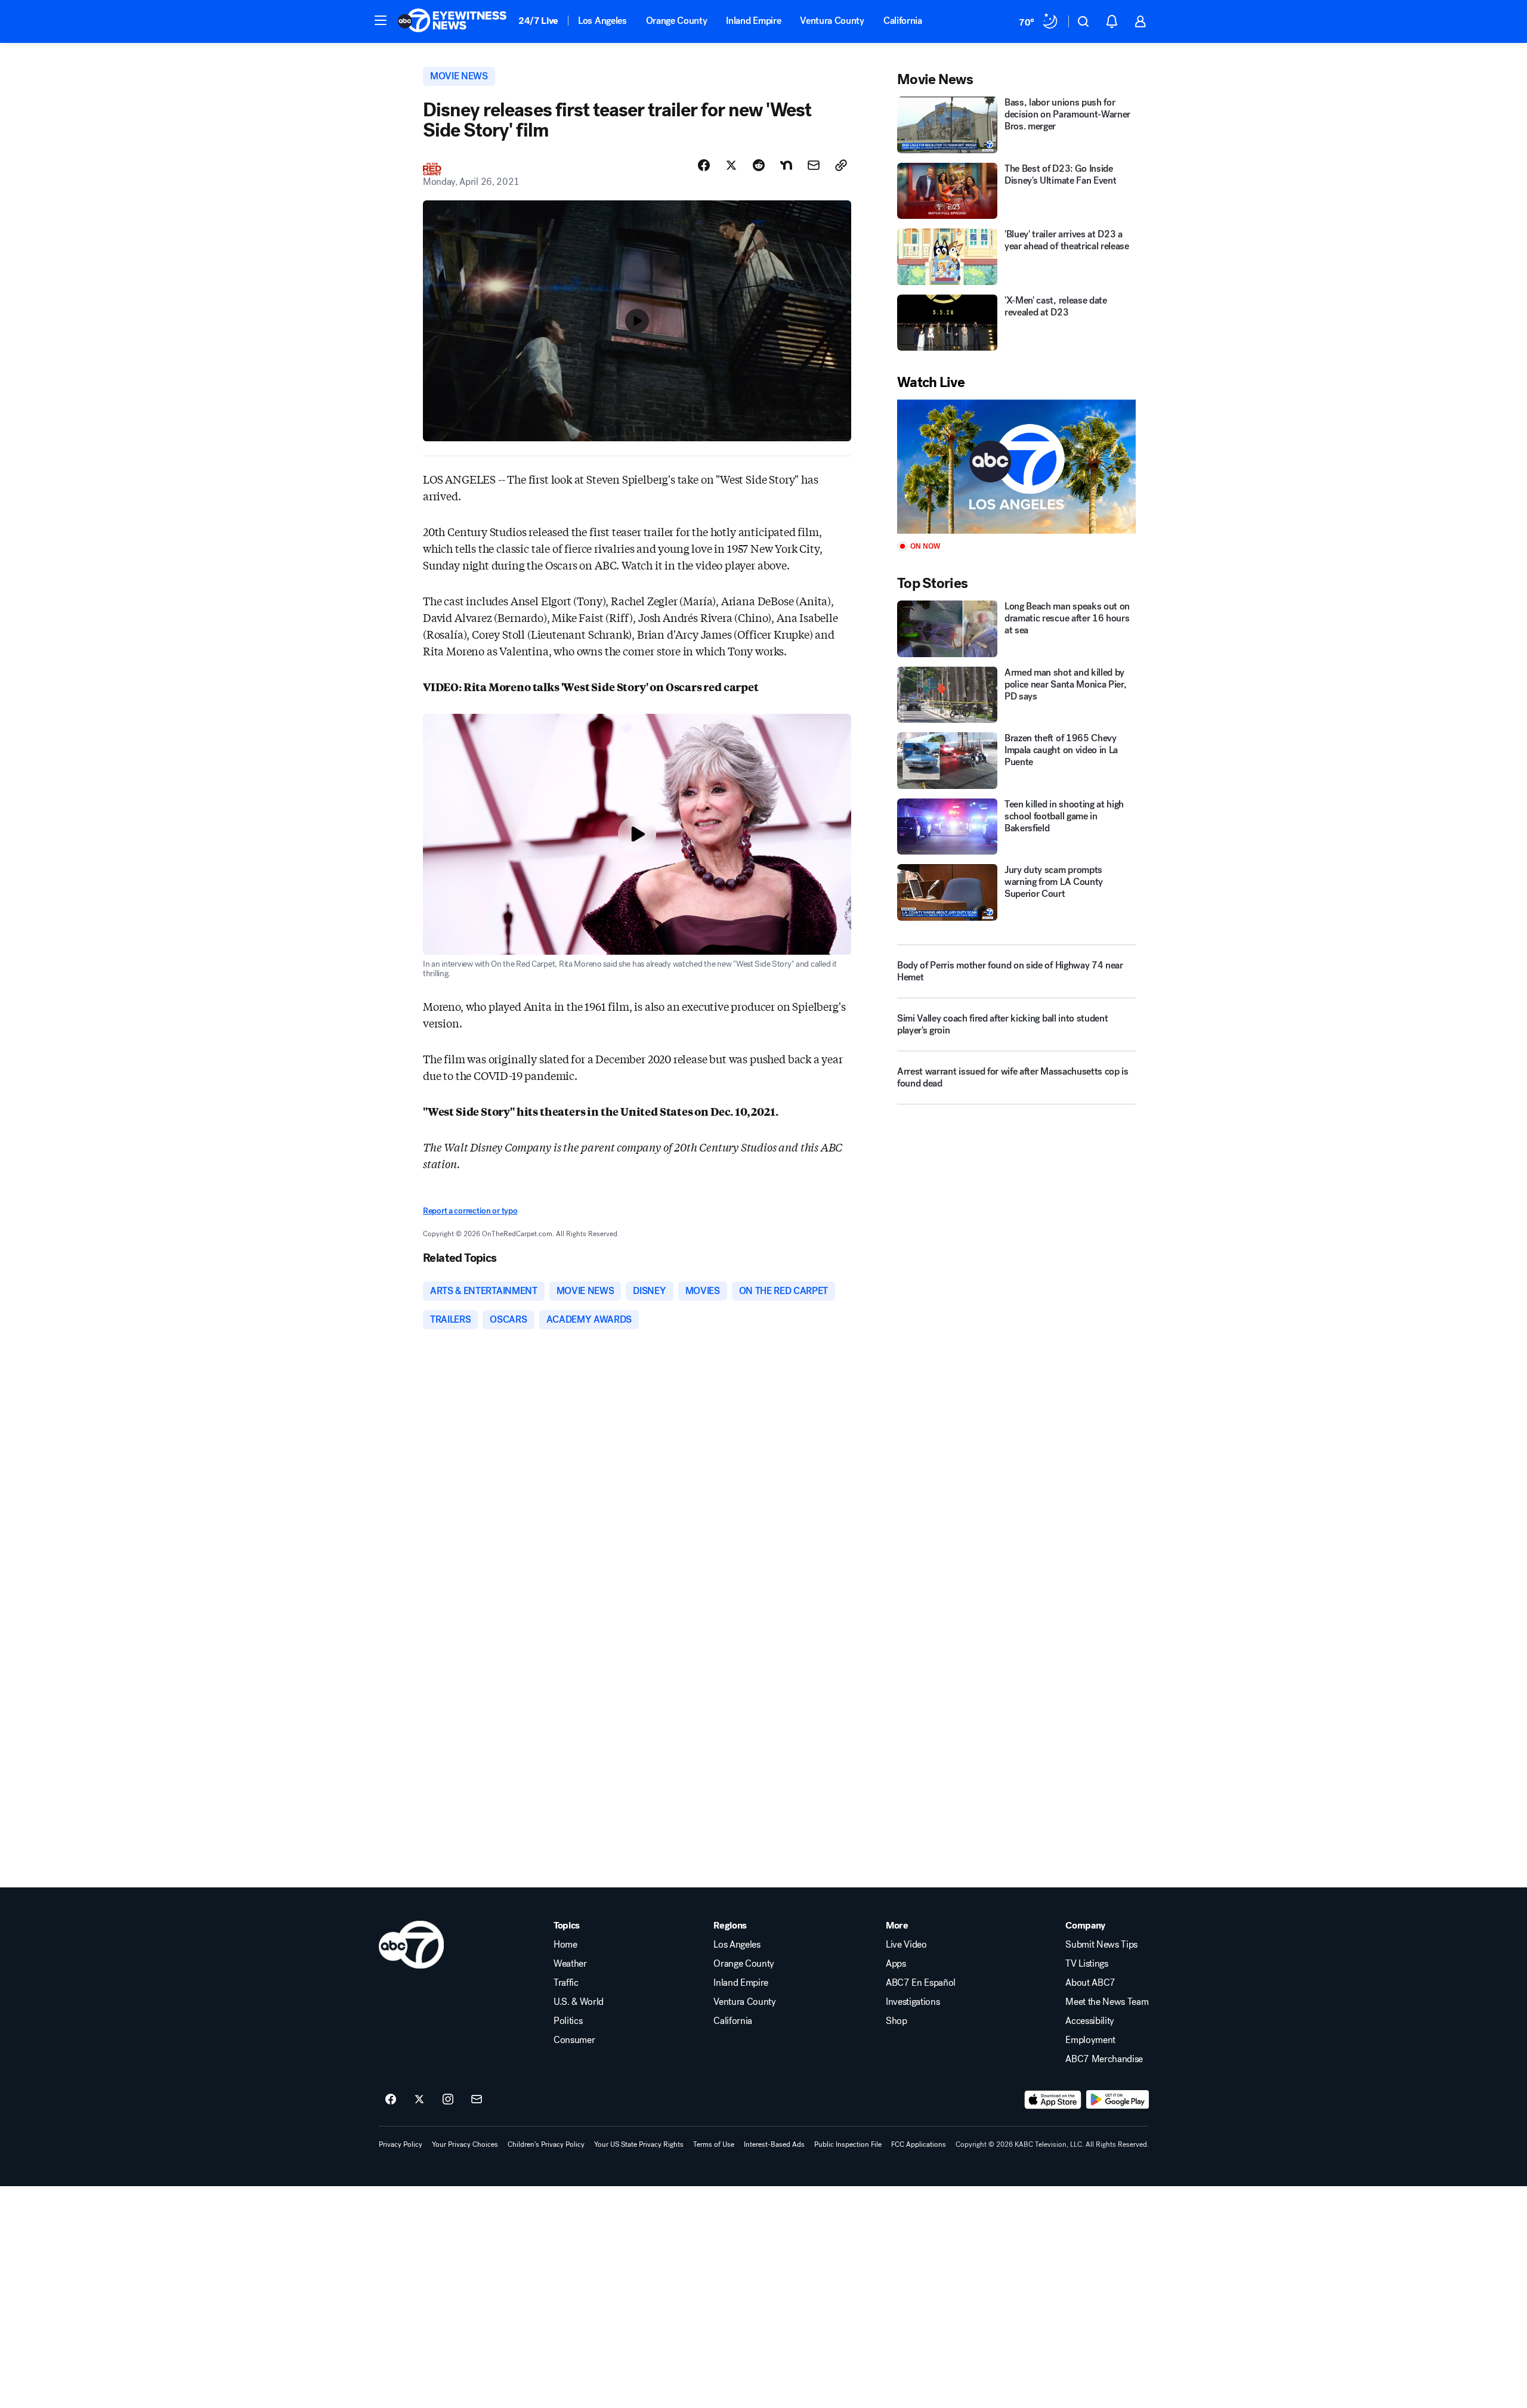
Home (565, 1945)
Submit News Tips (1101, 1945)
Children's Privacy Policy (546, 2144)
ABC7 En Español (921, 1983)
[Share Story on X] (731, 165)
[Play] (1016, 467)
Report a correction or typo (470, 1211)
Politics (568, 2021)
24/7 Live (538, 21)
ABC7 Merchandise (1104, 2059)
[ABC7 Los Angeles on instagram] (448, 2100)
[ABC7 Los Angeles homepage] (452, 21)
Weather (570, 1964)
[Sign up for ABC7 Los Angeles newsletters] (477, 2100)
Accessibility (1090, 2021)
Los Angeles (602, 21)
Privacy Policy (401, 2144)
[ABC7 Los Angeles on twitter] (419, 2100)
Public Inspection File (848, 2144)
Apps (896, 1964)
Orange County (677, 21)
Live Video (906, 1945)
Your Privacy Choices (465, 2144)
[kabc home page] (411, 1945)
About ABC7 (1090, 1983)
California (903, 21)
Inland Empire (753, 21)
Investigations (913, 2002)
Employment (1090, 2040)
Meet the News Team (1107, 2002)
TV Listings (1086, 1964)
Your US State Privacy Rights (639, 2144)
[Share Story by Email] (814, 165)
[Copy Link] (841, 165)
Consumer (574, 2040)
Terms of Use (714, 2144)
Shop (897, 2021)
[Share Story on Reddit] (759, 165)
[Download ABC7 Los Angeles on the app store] (1053, 2100)
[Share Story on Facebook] (704, 165)
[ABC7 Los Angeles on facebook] (391, 2100)
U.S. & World (579, 2002)
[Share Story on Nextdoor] (786, 165)
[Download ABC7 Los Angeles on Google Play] (1118, 2100)
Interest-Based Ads (774, 2144)
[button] (381, 20)
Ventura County (832, 21)
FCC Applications (919, 2144)
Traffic (566, 1983)
